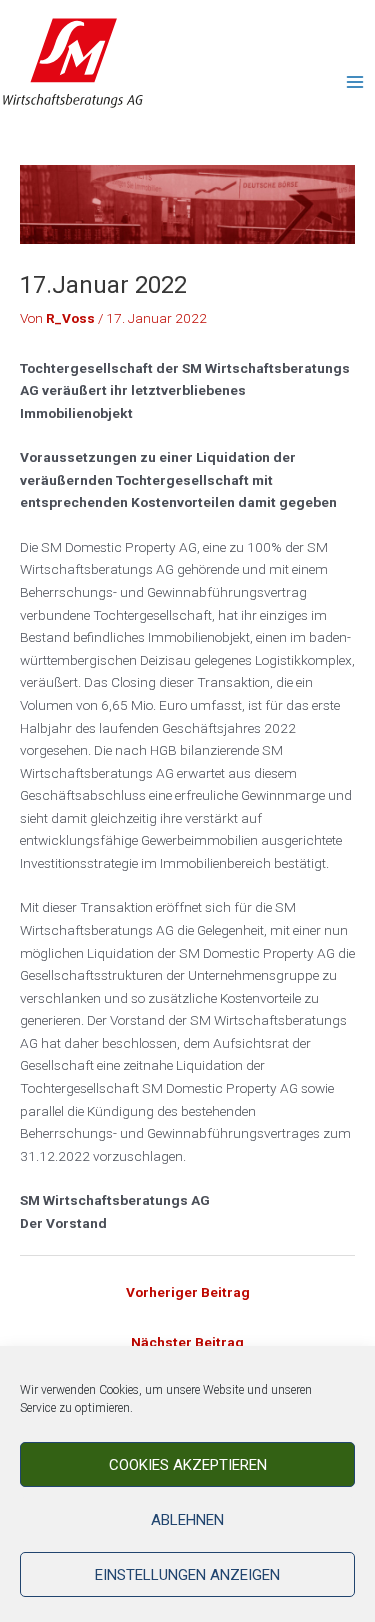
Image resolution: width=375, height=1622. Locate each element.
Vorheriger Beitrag (188, 1292)
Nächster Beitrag (187, 1342)
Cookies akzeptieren (188, 1465)
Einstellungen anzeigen (187, 1575)
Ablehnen (187, 1520)
